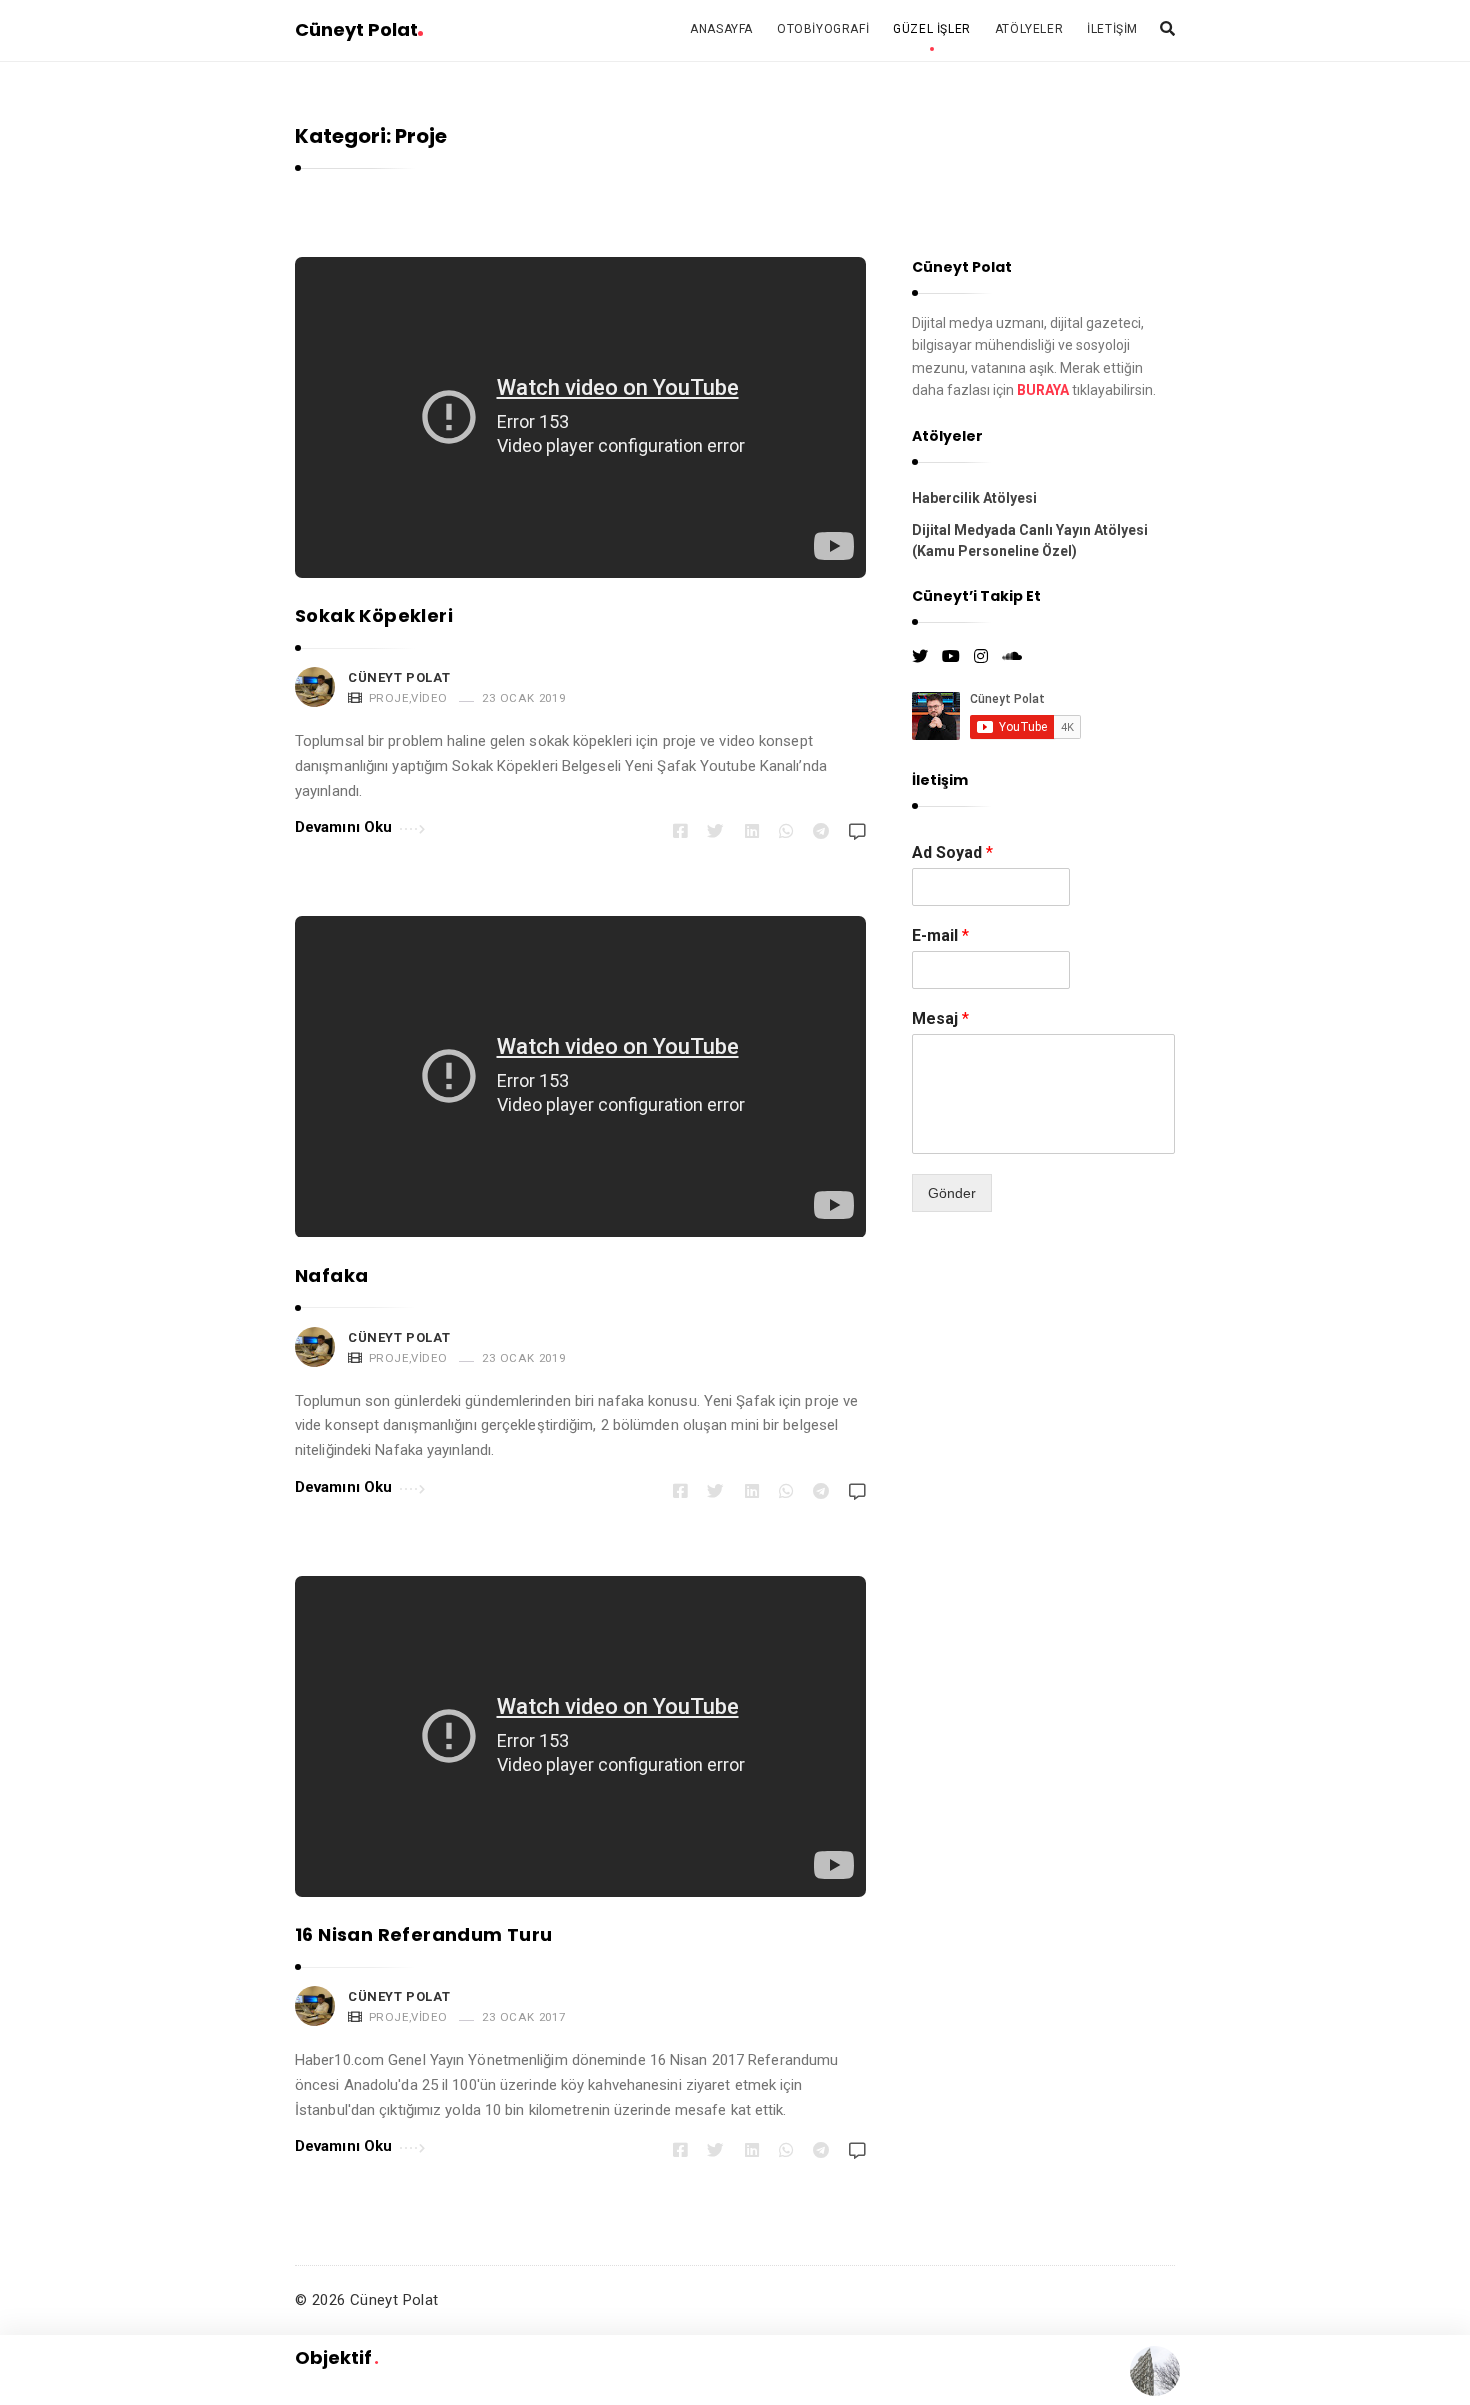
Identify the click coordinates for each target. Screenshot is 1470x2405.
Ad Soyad (952, 852)
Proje (389, 698)
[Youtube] (951, 657)
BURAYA (1043, 390)
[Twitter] (920, 657)
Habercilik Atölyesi (974, 498)
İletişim (1112, 29)
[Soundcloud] (1012, 657)
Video (429, 698)
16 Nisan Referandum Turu (424, 1934)
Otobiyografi (823, 29)
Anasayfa (721, 29)
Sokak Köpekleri (374, 615)
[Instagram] (981, 657)
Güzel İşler (932, 29)
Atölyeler (1029, 29)
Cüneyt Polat (356, 29)
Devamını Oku (343, 827)
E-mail (940, 935)
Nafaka (331, 1275)
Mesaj (940, 1018)
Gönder (952, 1193)
